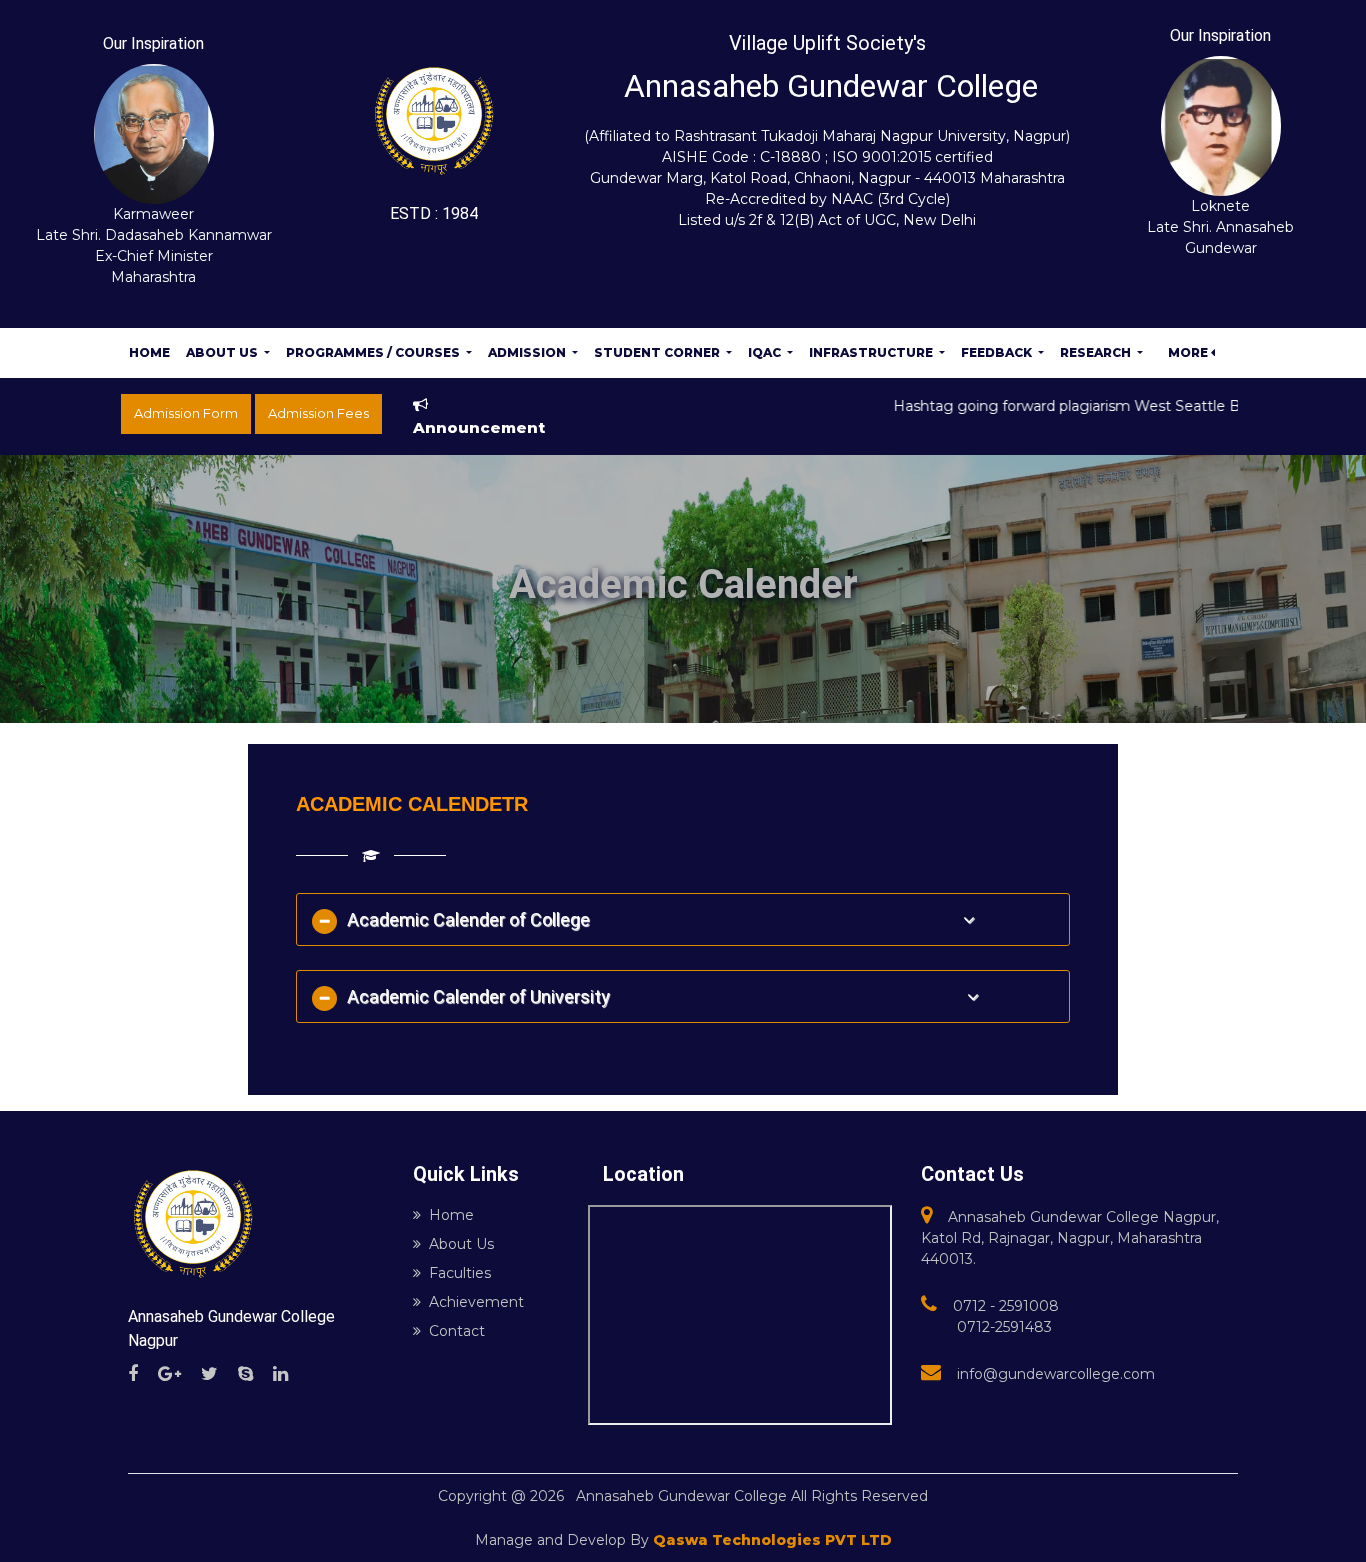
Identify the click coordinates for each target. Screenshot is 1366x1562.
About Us (223, 352)
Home (149, 352)
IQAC (766, 352)
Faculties (460, 1273)
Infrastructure (872, 352)
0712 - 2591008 (1006, 1306)
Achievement (476, 1302)
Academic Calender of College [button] (478, 919)
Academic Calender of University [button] (480, 996)
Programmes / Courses (374, 352)
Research (1097, 352)
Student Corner (658, 352)
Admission (528, 352)
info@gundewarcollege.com (1056, 1374)
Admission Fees (318, 413)
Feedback (998, 352)
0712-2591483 (1004, 1327)
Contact (457, 1331)
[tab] (683, 919)
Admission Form (186, 413)
